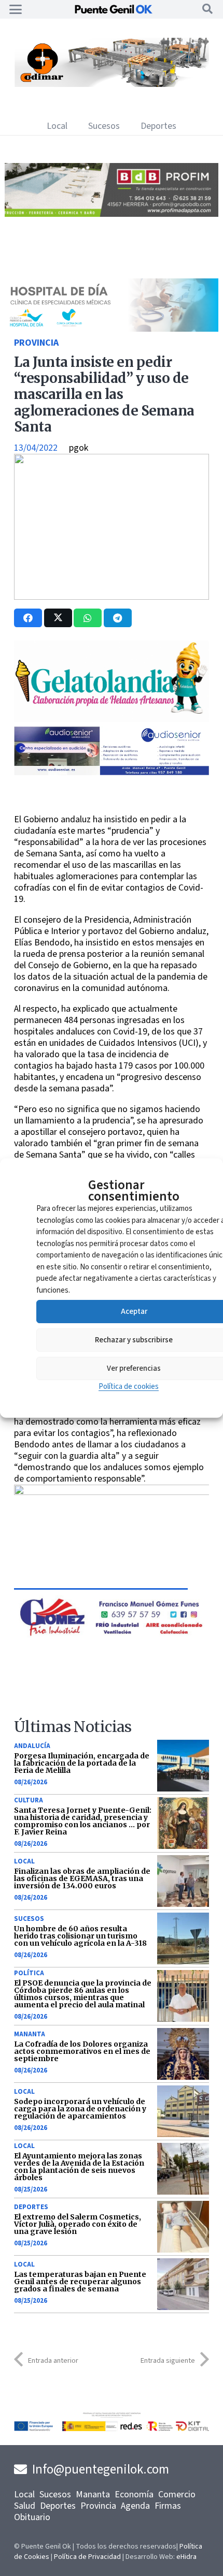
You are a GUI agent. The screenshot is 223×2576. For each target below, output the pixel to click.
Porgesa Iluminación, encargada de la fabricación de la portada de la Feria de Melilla (82, 1763)
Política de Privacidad (87, 2557)
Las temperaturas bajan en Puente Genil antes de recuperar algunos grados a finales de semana (80, 2282)
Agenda (135, 2506)
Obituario (32, 2517)
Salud (25, 2506)
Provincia (36, 343)
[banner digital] (104, 772)
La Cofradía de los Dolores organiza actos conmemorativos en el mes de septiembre (82, 2051)
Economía (134, 2494)
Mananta (30, 2034)
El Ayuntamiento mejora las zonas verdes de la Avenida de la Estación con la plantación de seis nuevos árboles (79, 2167)
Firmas (168, 2506)
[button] (16, 9)
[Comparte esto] (28, 618)
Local (24, 1861)
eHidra (186, 2557)
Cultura (29, 1800)
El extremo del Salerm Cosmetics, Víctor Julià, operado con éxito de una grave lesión (78, 2224)
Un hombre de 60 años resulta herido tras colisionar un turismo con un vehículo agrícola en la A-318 (80, 1936)
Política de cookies (129, 1387)
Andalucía (32, 1746)
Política (29, 1973)
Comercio (177, 2494)
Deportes (31, 2207)
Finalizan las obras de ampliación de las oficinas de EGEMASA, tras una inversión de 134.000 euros (82, 1878)
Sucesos (29, 1919)
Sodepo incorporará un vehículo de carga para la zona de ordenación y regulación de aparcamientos (80, 2109)
